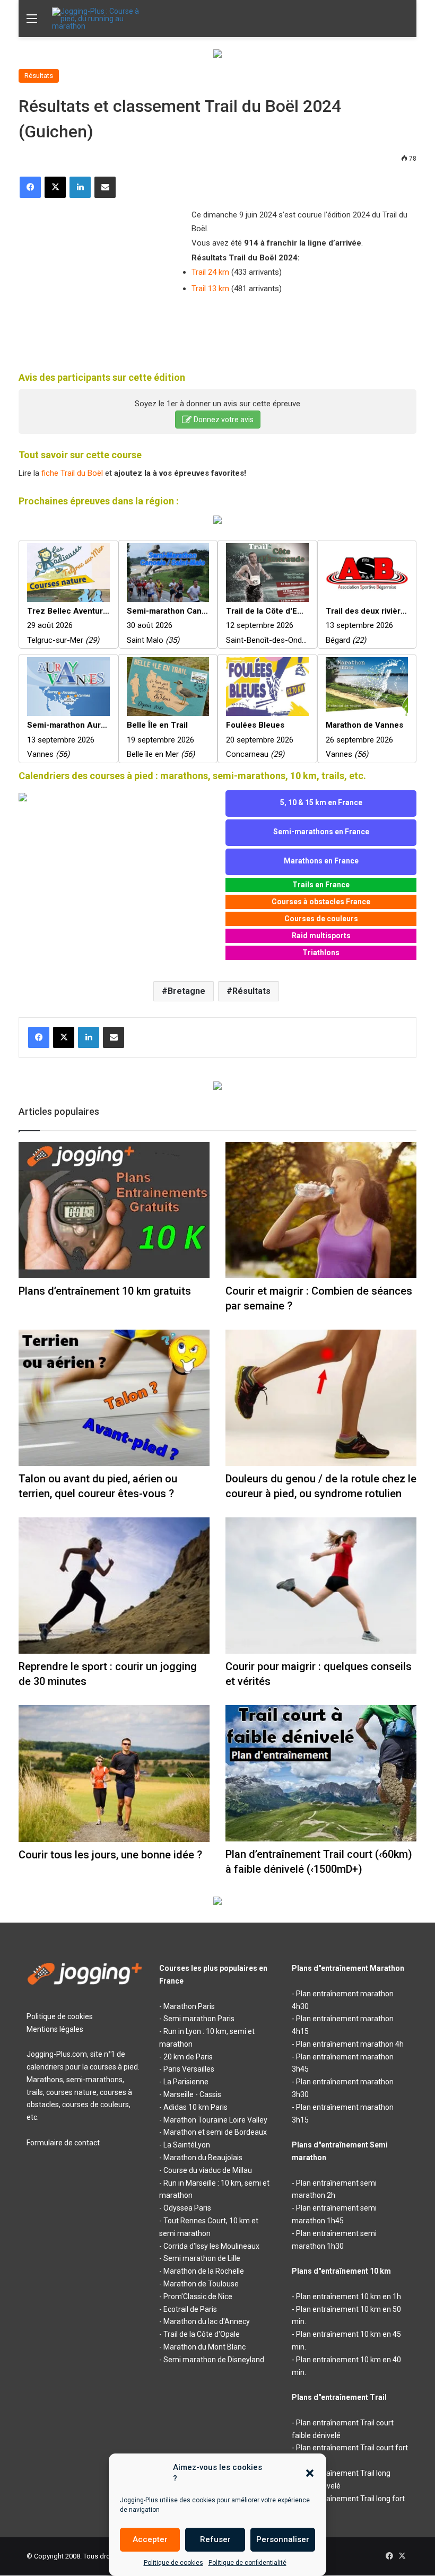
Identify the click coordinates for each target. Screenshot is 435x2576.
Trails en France (321, 885)
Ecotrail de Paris (190, 2309)
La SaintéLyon (187, 2145)
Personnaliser (283, 2539)
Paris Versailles (189, 2069)
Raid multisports (321, 936)
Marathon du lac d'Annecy (207, 2321)
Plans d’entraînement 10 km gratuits (105, 1291)
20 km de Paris (188, 2057)
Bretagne (186, 991)
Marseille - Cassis (192, 2094)
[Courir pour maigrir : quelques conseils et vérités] (321, 1586)
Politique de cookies (173, 2563)
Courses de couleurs (321, 919)
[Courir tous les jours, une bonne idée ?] (114, 1774)
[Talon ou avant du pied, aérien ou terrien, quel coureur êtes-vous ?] (114, 1398)
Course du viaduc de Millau (208, 2170)
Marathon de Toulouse (201, 2284)
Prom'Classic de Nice (198, 2296)
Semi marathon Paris (199, 2019)
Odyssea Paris (187, 2208)
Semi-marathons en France (321, 832)
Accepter (150, 2539)
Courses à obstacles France (321, 902)
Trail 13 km (210, 289)
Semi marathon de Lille (202, 2258)
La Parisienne (186, 2082)
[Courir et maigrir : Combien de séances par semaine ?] (321, 1210)
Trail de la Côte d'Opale (202, 2334)
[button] (310, 2473)
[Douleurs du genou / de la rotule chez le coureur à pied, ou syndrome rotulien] (321, 1398)
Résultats (39, 76)
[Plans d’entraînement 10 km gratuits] (114, 1210)
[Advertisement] (98, 278)
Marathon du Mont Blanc (205, 2347)
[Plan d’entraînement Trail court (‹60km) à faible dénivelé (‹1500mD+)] (321, 1773)
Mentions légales (55, 2029)
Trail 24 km (210, 272)
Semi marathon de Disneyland (214, 2360)
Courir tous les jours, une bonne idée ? (110, 1855)
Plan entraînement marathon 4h (350, 2044)
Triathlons (321, 953)
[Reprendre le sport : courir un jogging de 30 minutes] (114, 1586)
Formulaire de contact (63, 2143)
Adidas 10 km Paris (195, 2107)
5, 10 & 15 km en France (321, 802)
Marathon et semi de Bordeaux (215, 2132)
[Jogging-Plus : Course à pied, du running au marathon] (102, 19)
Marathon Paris (189, 2006)
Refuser (215, 2539)
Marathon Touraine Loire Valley (215, 2120)
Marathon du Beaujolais (203, 2158)
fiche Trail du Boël (72, 473)
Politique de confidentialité (247, 2563)
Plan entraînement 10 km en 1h (349, 2296)
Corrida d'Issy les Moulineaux (211, 2246)
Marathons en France (321, 861)
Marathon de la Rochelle (204, 2271)
